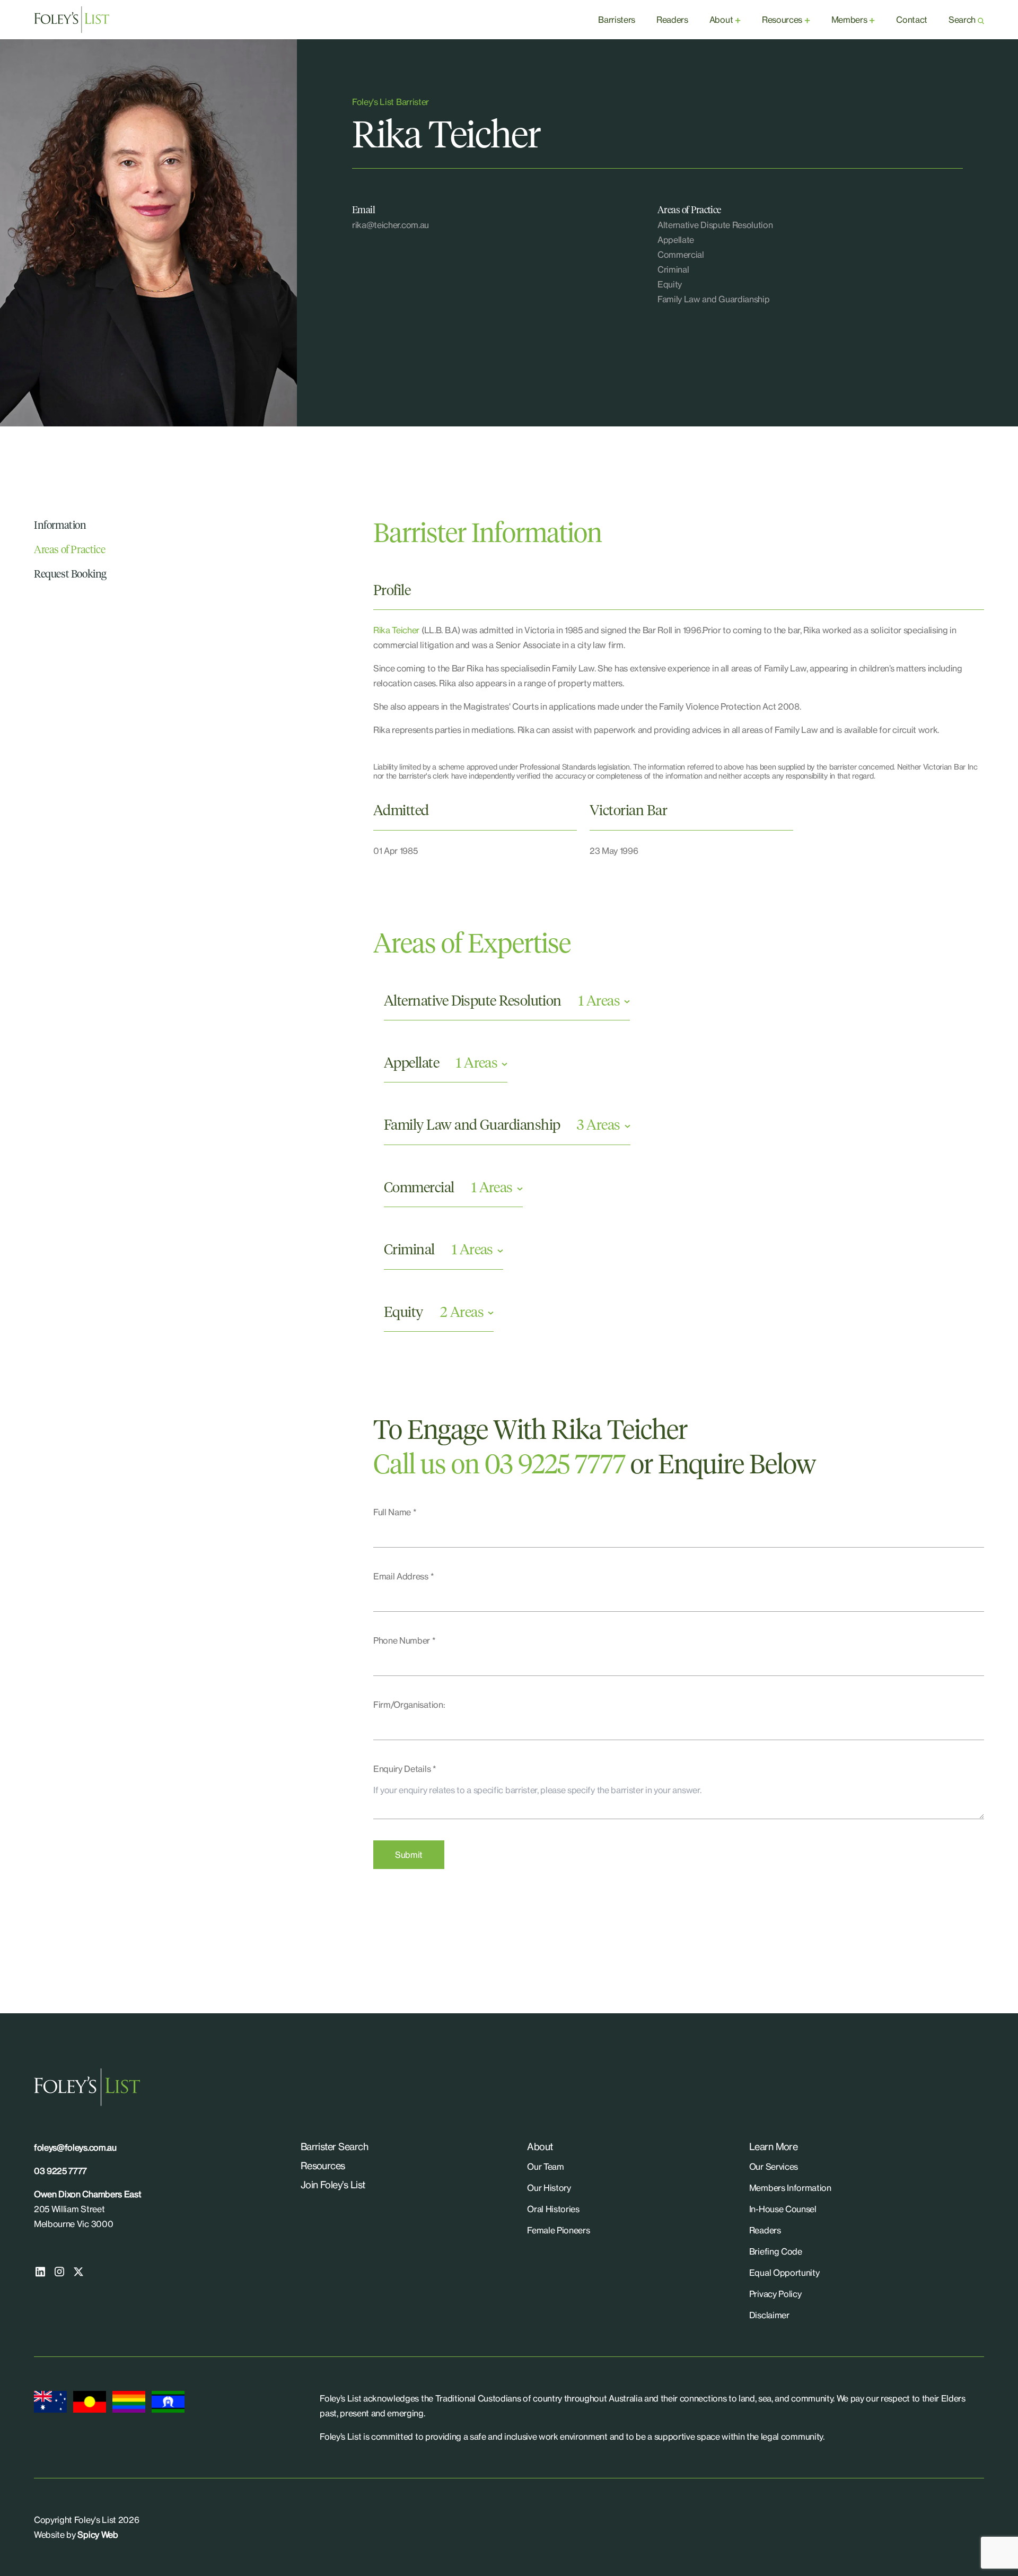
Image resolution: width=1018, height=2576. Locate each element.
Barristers (617, 20)
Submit (409, 1855)
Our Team (545, 2167)
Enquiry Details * (405, 1769)
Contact (912, 20)
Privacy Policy (775, 2294)
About (721, 20)
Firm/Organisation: (409, 1705)
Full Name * (395, 1512)
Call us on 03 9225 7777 (499, 1466)
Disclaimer (769, 2315)
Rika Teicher (396, 630)
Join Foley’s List (333, 2185)
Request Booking (70, 574)
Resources (782, 20)
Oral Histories (553, 2209)
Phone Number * (405, 1640)
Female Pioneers (558, 2230)
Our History (549, 2188)
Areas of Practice (69, 550)
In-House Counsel (783, 2209)
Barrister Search (334, 2146)
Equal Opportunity (784, 2273)
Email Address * (403, 1576)
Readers (672, 20)
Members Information (790, 2188)
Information (60, 526)
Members (849, 20)
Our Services (774, 2167)
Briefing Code (776, 2251)
